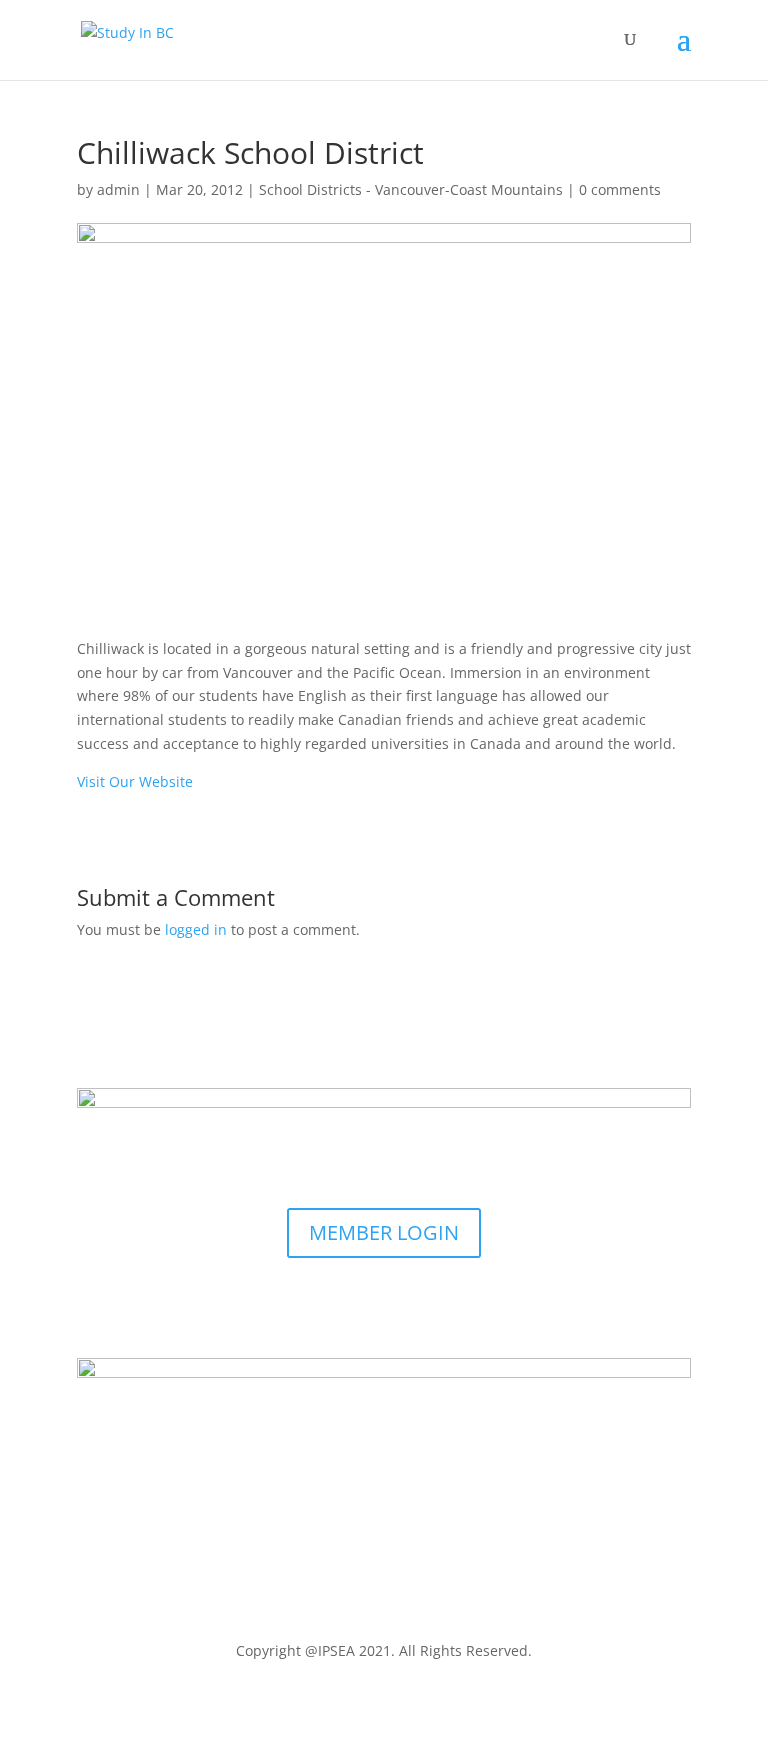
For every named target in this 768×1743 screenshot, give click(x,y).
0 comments (620, 189)
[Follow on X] (404, 1304)
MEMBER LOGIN (384, 1232)
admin (118, 189)
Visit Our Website (135, 781)
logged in (196, 929)
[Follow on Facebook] (364, 1304)
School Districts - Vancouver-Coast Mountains (411, 189)
